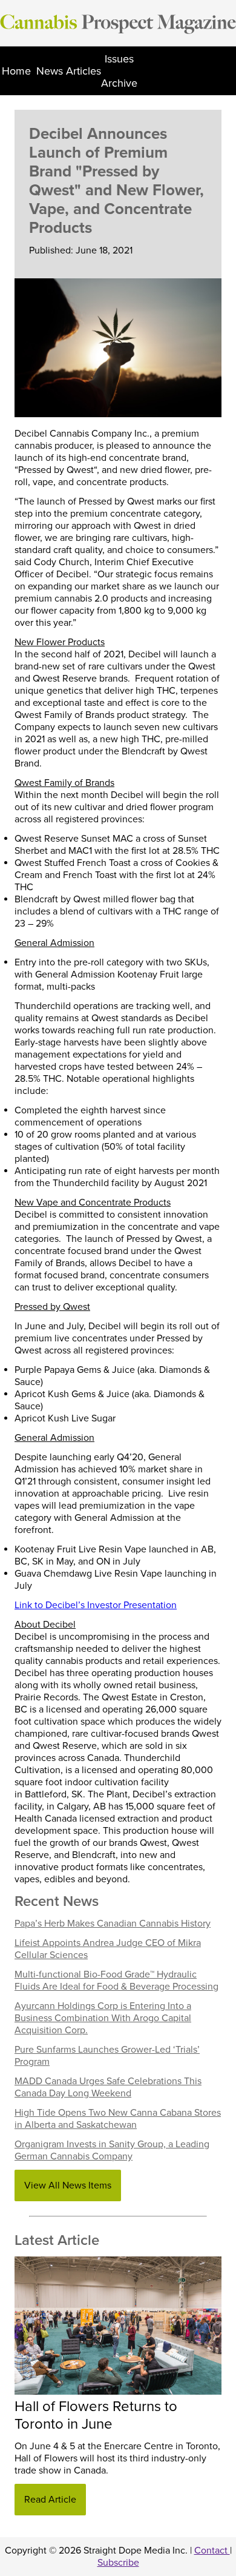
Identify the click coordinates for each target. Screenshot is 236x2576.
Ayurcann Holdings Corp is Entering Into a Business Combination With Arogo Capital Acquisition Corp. (103, 2018)
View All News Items (68, 2185)
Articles (84, 71)
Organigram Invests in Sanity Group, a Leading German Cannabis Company (112, 2150)
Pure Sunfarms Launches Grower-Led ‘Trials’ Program (107, 2056)
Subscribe (118, 2563)
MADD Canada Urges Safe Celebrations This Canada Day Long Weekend (108, 2087)
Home (16, 71)
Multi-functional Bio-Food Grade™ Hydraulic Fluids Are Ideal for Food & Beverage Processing (116, 1981)
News (50, 71)
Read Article (50, 2500)
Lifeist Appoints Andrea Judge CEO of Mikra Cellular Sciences (108, 1949)
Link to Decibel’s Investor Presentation (96, 1605)
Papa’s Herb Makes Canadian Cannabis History (113, 1924)
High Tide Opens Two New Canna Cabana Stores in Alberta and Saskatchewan (118, 2119)
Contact (212, 2551)
